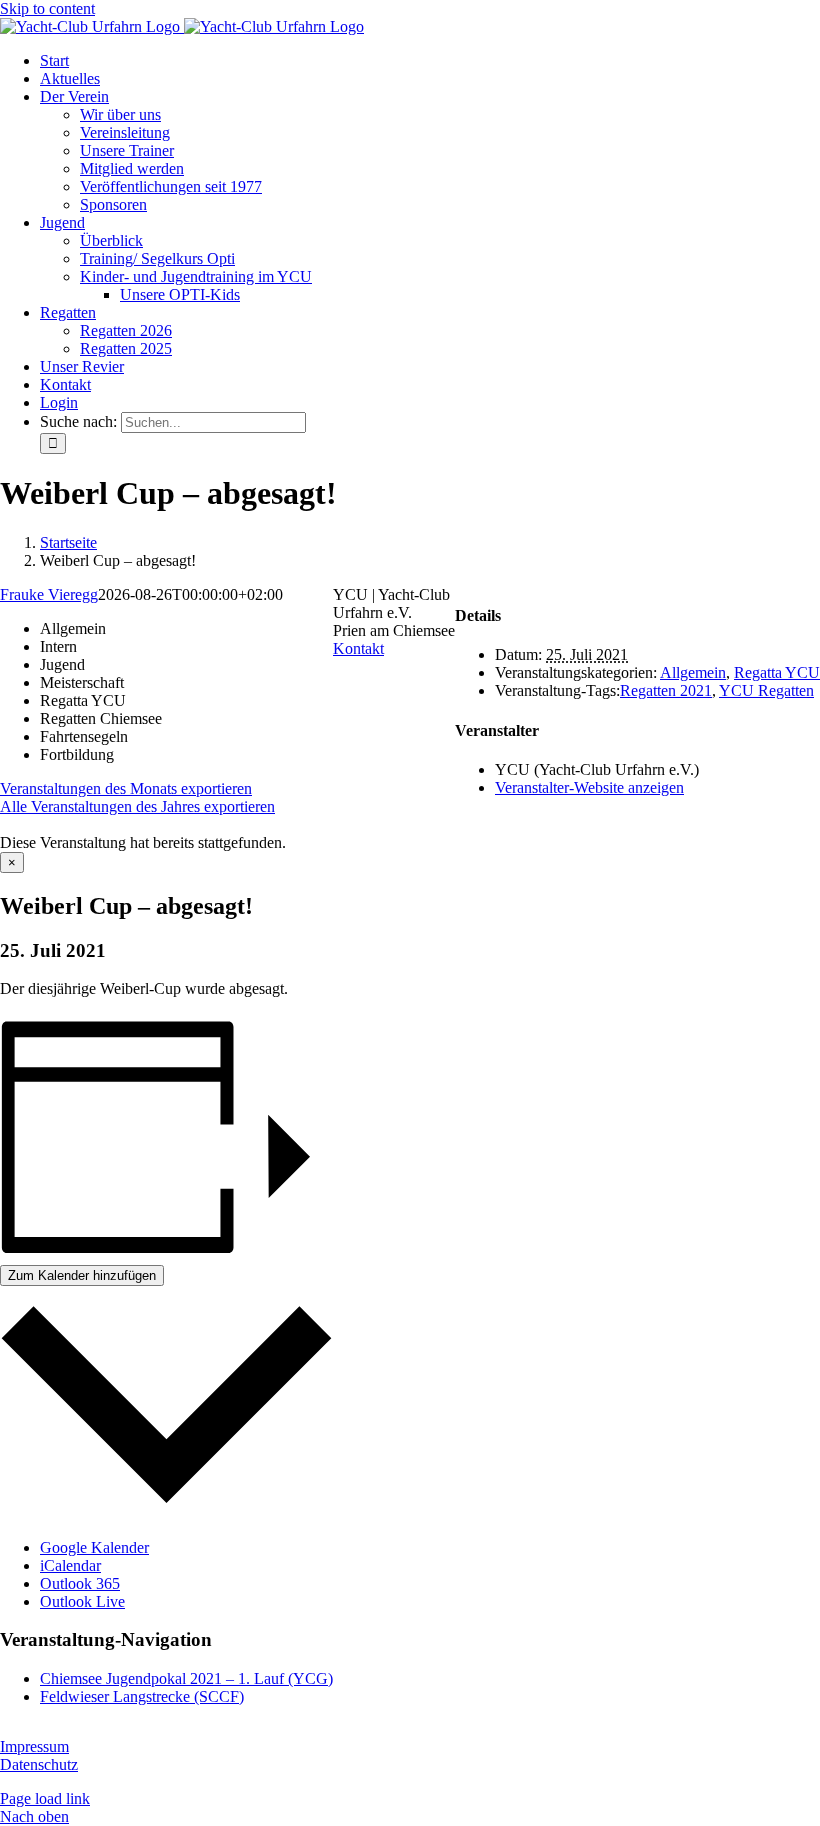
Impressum (34, 1746)
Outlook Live (82, 1601)
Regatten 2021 (666, 690)
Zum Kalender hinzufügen (82, 1275)
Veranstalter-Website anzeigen (589, 787)
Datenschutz (39, 1764)
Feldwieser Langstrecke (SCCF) (142, 1696)
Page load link (45, 1798)
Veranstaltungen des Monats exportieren (126, 788)
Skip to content (47, 8)
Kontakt (358, 648)
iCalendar (70, 1565)
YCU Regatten (766, 690)
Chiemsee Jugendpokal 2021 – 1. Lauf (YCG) (186, 1678)
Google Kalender (94, 1547)
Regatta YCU (777, 672)
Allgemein (693, 672)
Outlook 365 (80, 1583)
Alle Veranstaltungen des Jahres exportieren (137, 806)
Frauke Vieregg (49, 594)
